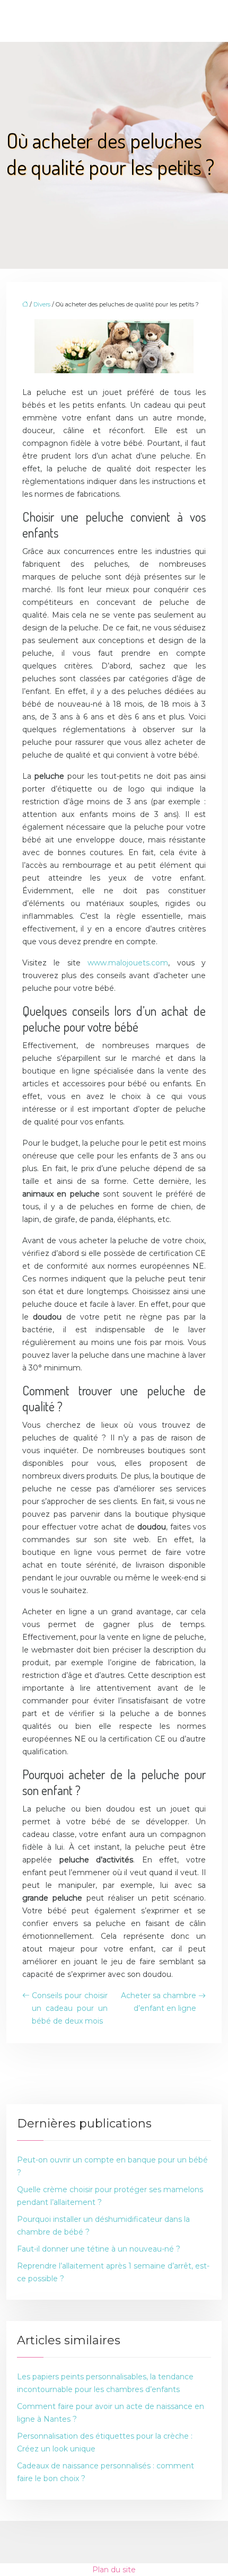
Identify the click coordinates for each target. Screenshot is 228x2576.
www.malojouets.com (128, 963)
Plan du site (114, 2570)
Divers (42, 304)
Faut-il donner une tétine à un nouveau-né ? (99, 2249)
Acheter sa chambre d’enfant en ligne (159, 2002)
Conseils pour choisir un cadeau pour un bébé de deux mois (70, 2008)
